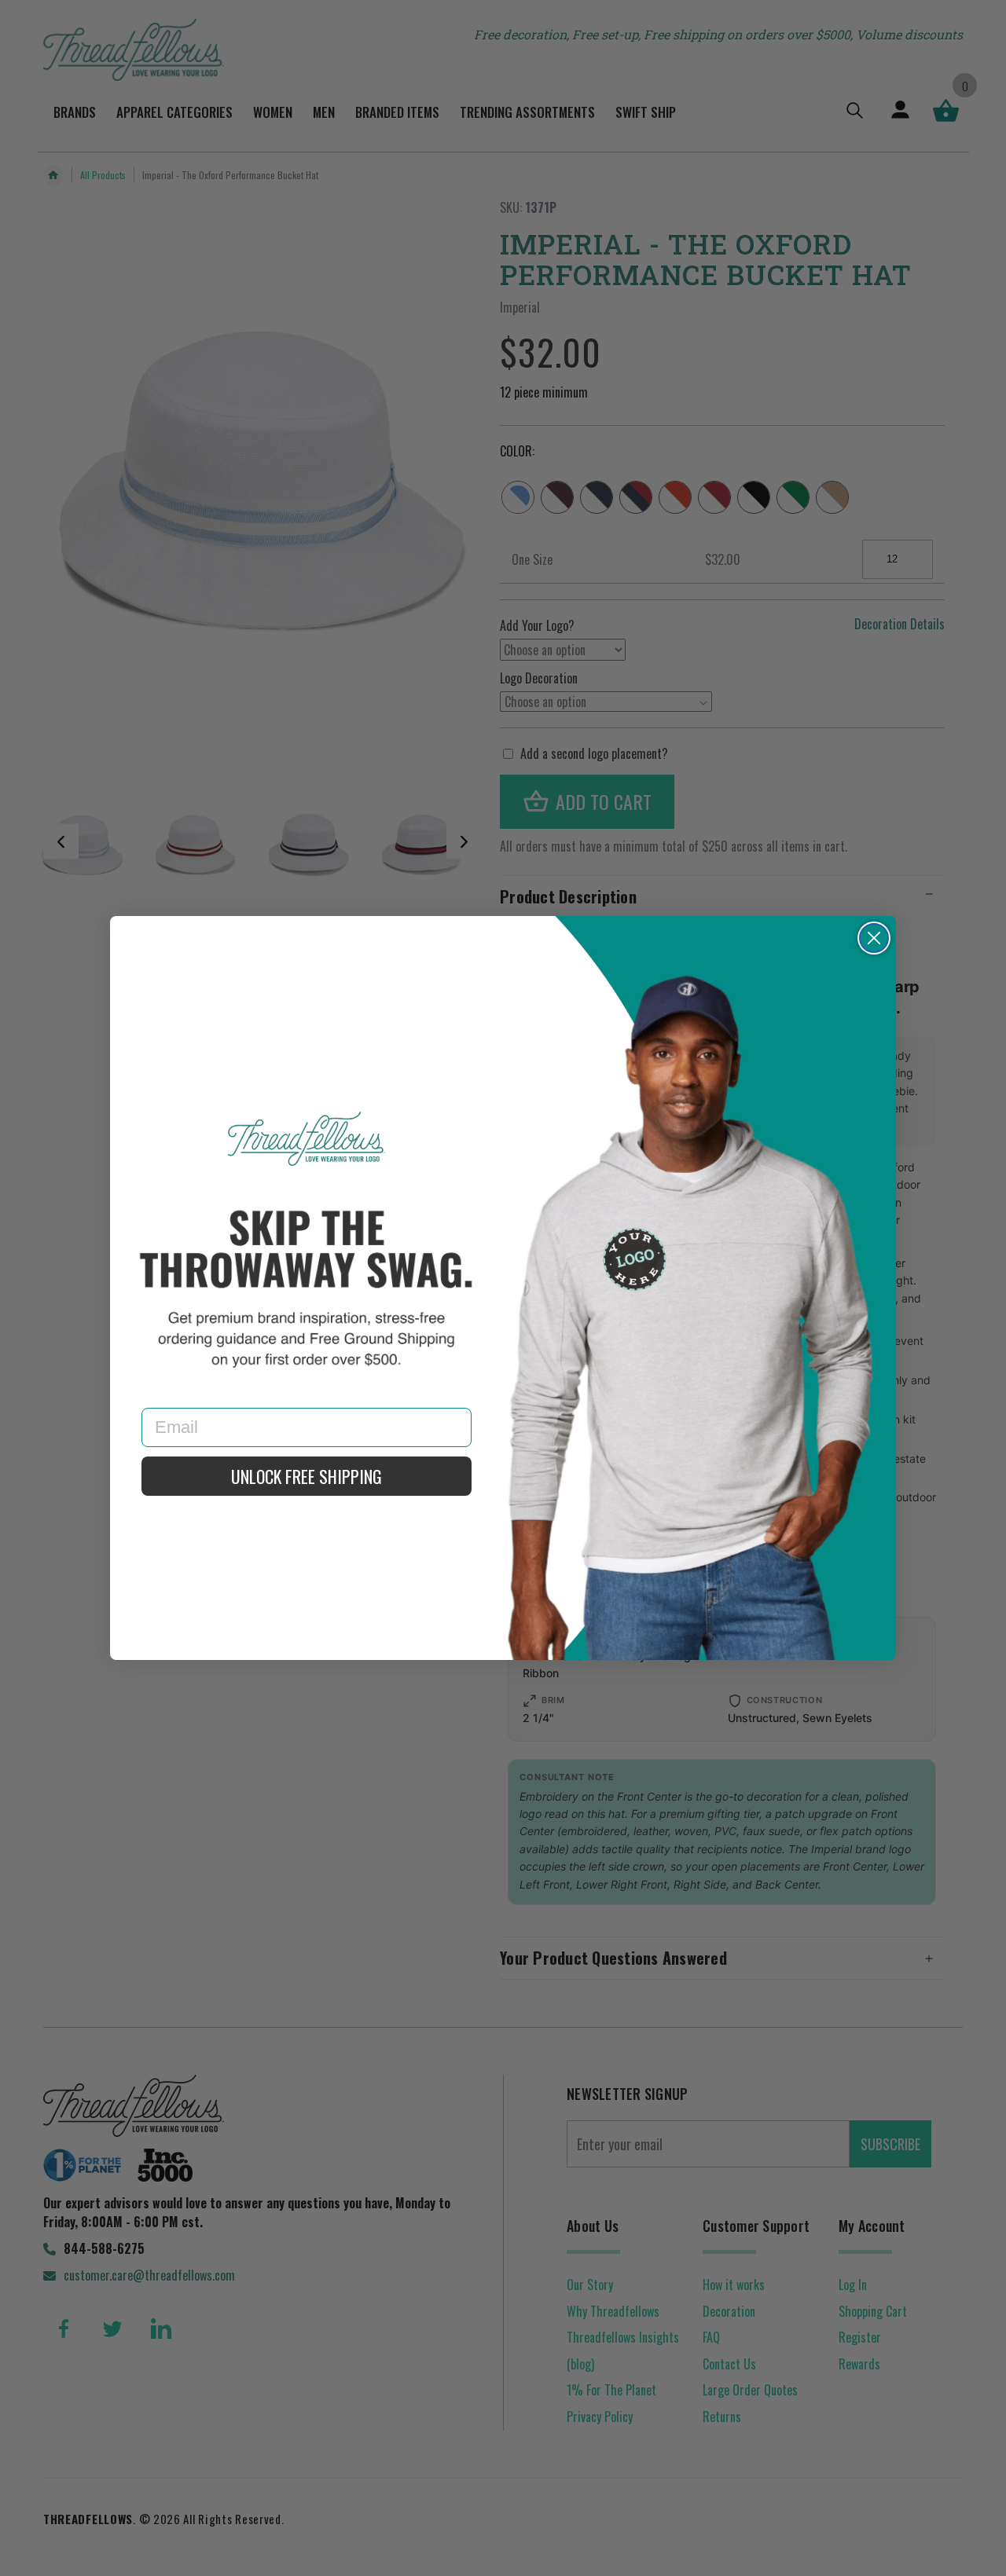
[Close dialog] (874, 938)
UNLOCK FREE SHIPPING (307, 1476)
